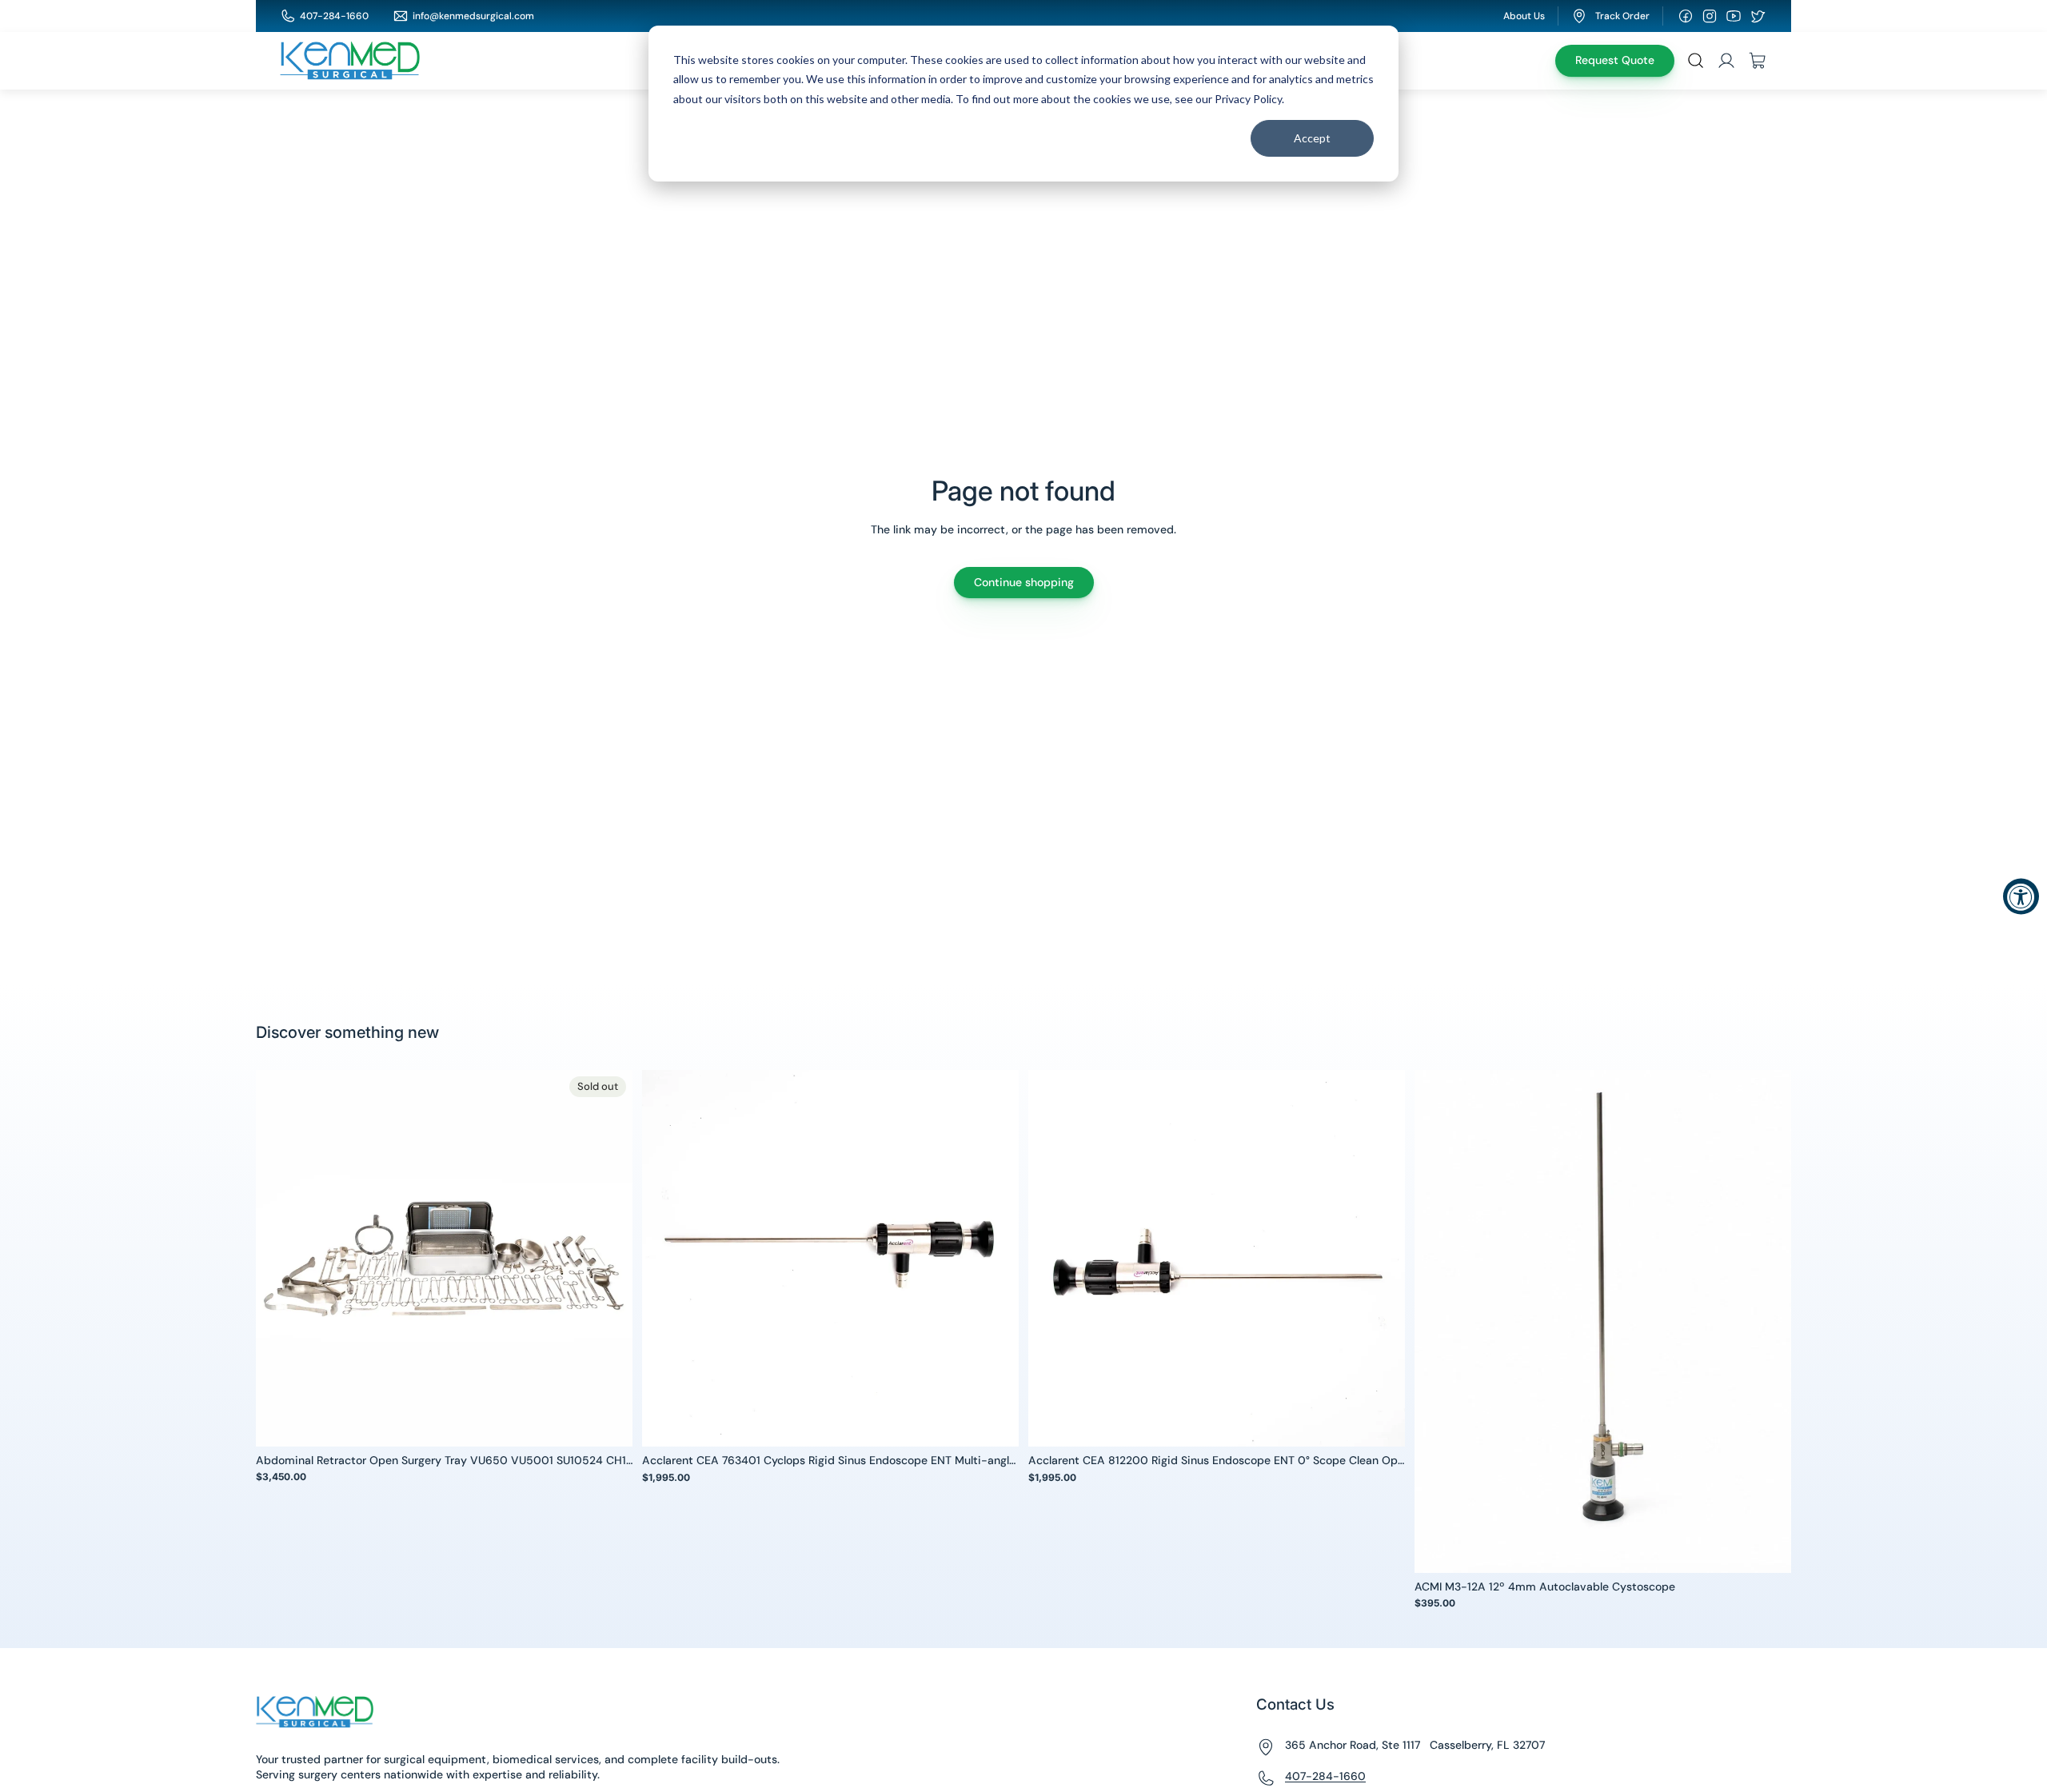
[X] (1758, 16)
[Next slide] (609, 1258)
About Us (1524, 16)
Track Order (1622, 16)
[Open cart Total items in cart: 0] (1758, 61)
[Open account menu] (1726, 61)
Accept (1312, 138)
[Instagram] (1710, 16)
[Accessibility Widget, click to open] (2021, 896)
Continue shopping (1024, 582)
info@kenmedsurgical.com (473, 16)
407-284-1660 (334, 16)
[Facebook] (1686, 16)
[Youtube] (1734, 16)
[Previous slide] (280, 1258)
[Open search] (1696, 61)
